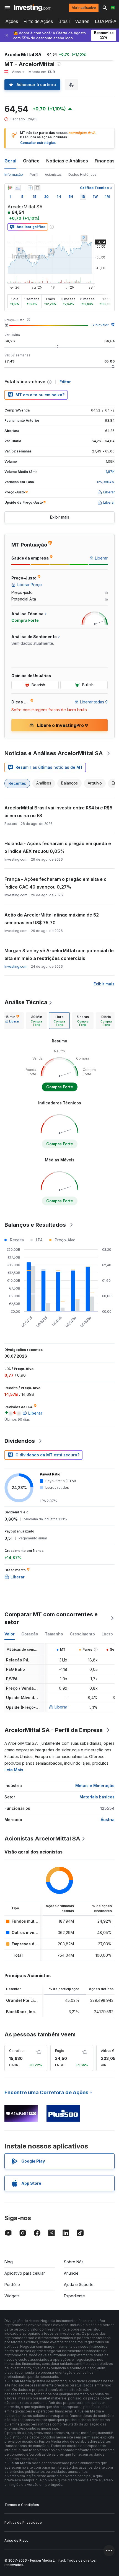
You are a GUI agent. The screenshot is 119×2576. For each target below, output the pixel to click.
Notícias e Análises (67, 161)
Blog (9, 2262)
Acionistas (53, 174)
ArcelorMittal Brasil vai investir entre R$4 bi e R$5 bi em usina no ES (58, 812)
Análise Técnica (26, 1002)
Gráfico (31, 161)
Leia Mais (14, 1770)
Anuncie (71, 2273)
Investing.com (16, 966)
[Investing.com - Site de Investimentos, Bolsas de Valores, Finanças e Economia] (33, 8)
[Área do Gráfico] (18, 188)
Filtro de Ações (38, 21)
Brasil (64, 21)
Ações (12, 21)
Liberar (61, 1707)
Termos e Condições (22, 2505)
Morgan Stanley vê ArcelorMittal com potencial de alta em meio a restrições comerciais (59, 954)
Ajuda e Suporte (79, 2284)
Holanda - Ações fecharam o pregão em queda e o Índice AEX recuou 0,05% (58, 847)
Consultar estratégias (38, 143)
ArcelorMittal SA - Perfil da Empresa (54, 1730)
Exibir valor (100, 325)
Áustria (108, 1820)
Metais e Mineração (95, 1786)
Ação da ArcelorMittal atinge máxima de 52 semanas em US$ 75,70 (52, 919)
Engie (60, 2051)
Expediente (74, 2296)
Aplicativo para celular (25, 2273)
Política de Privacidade (23, 2522)
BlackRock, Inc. (21, 2012)
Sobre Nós (74, 2262)
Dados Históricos (82, 174)
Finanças (105, 161)
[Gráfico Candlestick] (10, 188)
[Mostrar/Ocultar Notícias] (37, 188)
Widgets (12, 2296)
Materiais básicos (97, 1797)
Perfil (34, 174)
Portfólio (12, 2284)
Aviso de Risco (16, 2540)
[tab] (12, 1021)
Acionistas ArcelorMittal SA (42, 1839)
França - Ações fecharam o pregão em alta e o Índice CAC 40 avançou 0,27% (55, 883)
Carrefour (17, 2051)
